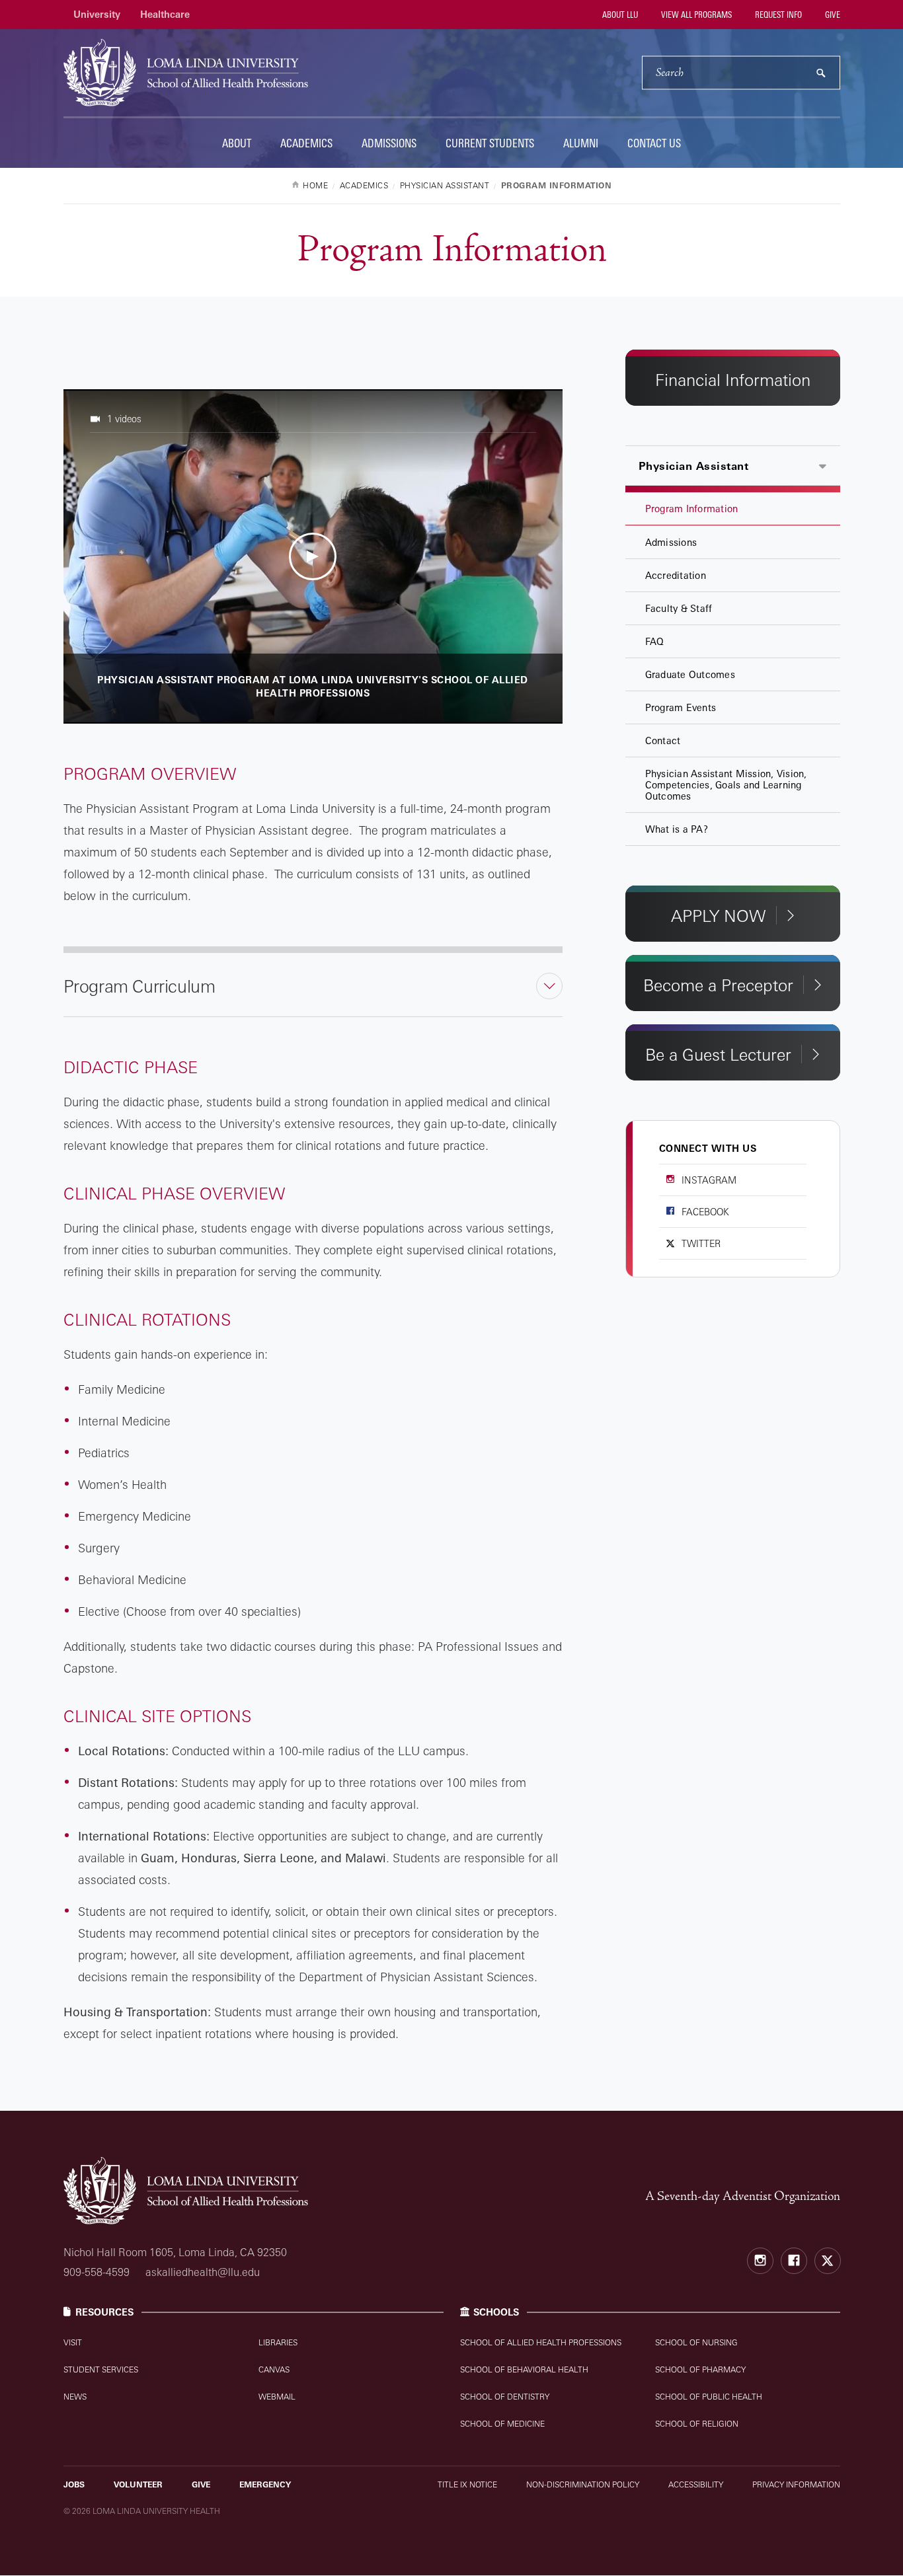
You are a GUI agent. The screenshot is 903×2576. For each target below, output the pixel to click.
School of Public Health (709, 2397)
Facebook (705, 1212)
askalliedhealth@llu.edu (203, 2272)
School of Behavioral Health (524, 2369)
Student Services (101, 2369)
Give (832, 15)
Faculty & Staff (679, 608)
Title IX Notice (467, 2484)
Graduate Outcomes (690, 674)
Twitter (701, 1243)
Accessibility (696, 2484)
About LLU (619, 15)
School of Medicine (502, 2424)
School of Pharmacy (700, 2369)
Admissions (389, 143)
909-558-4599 (97, 2272)
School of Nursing (696, 2342)
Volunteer (138, 2484)
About (237, 143)
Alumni (581, 143)
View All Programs (695, 15)
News (75, 2397)
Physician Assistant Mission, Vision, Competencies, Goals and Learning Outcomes (726, 785)
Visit (73, 2342)
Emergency (265, 2484)
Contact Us (654, 143)
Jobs (74, 2484)
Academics (306, 143)
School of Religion (697, 2424)
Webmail (277, 2397)
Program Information (692, 509)
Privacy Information (796, 2484)
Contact (663, 740)
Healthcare (165, 14)
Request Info (777, 15)
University (97, 14)
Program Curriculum (139, 986)
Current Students (490, 143)
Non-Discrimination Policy (583, 2484)
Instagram (709, 1180)
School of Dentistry (505, 2397)
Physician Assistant (694, 466)
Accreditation (676, 575)
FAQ (655, 641)
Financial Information (733, 380)
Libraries (278, 2342)
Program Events (681, 707)
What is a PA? (677, 829)
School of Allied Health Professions (541, 2342)
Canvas (274, 2369)
